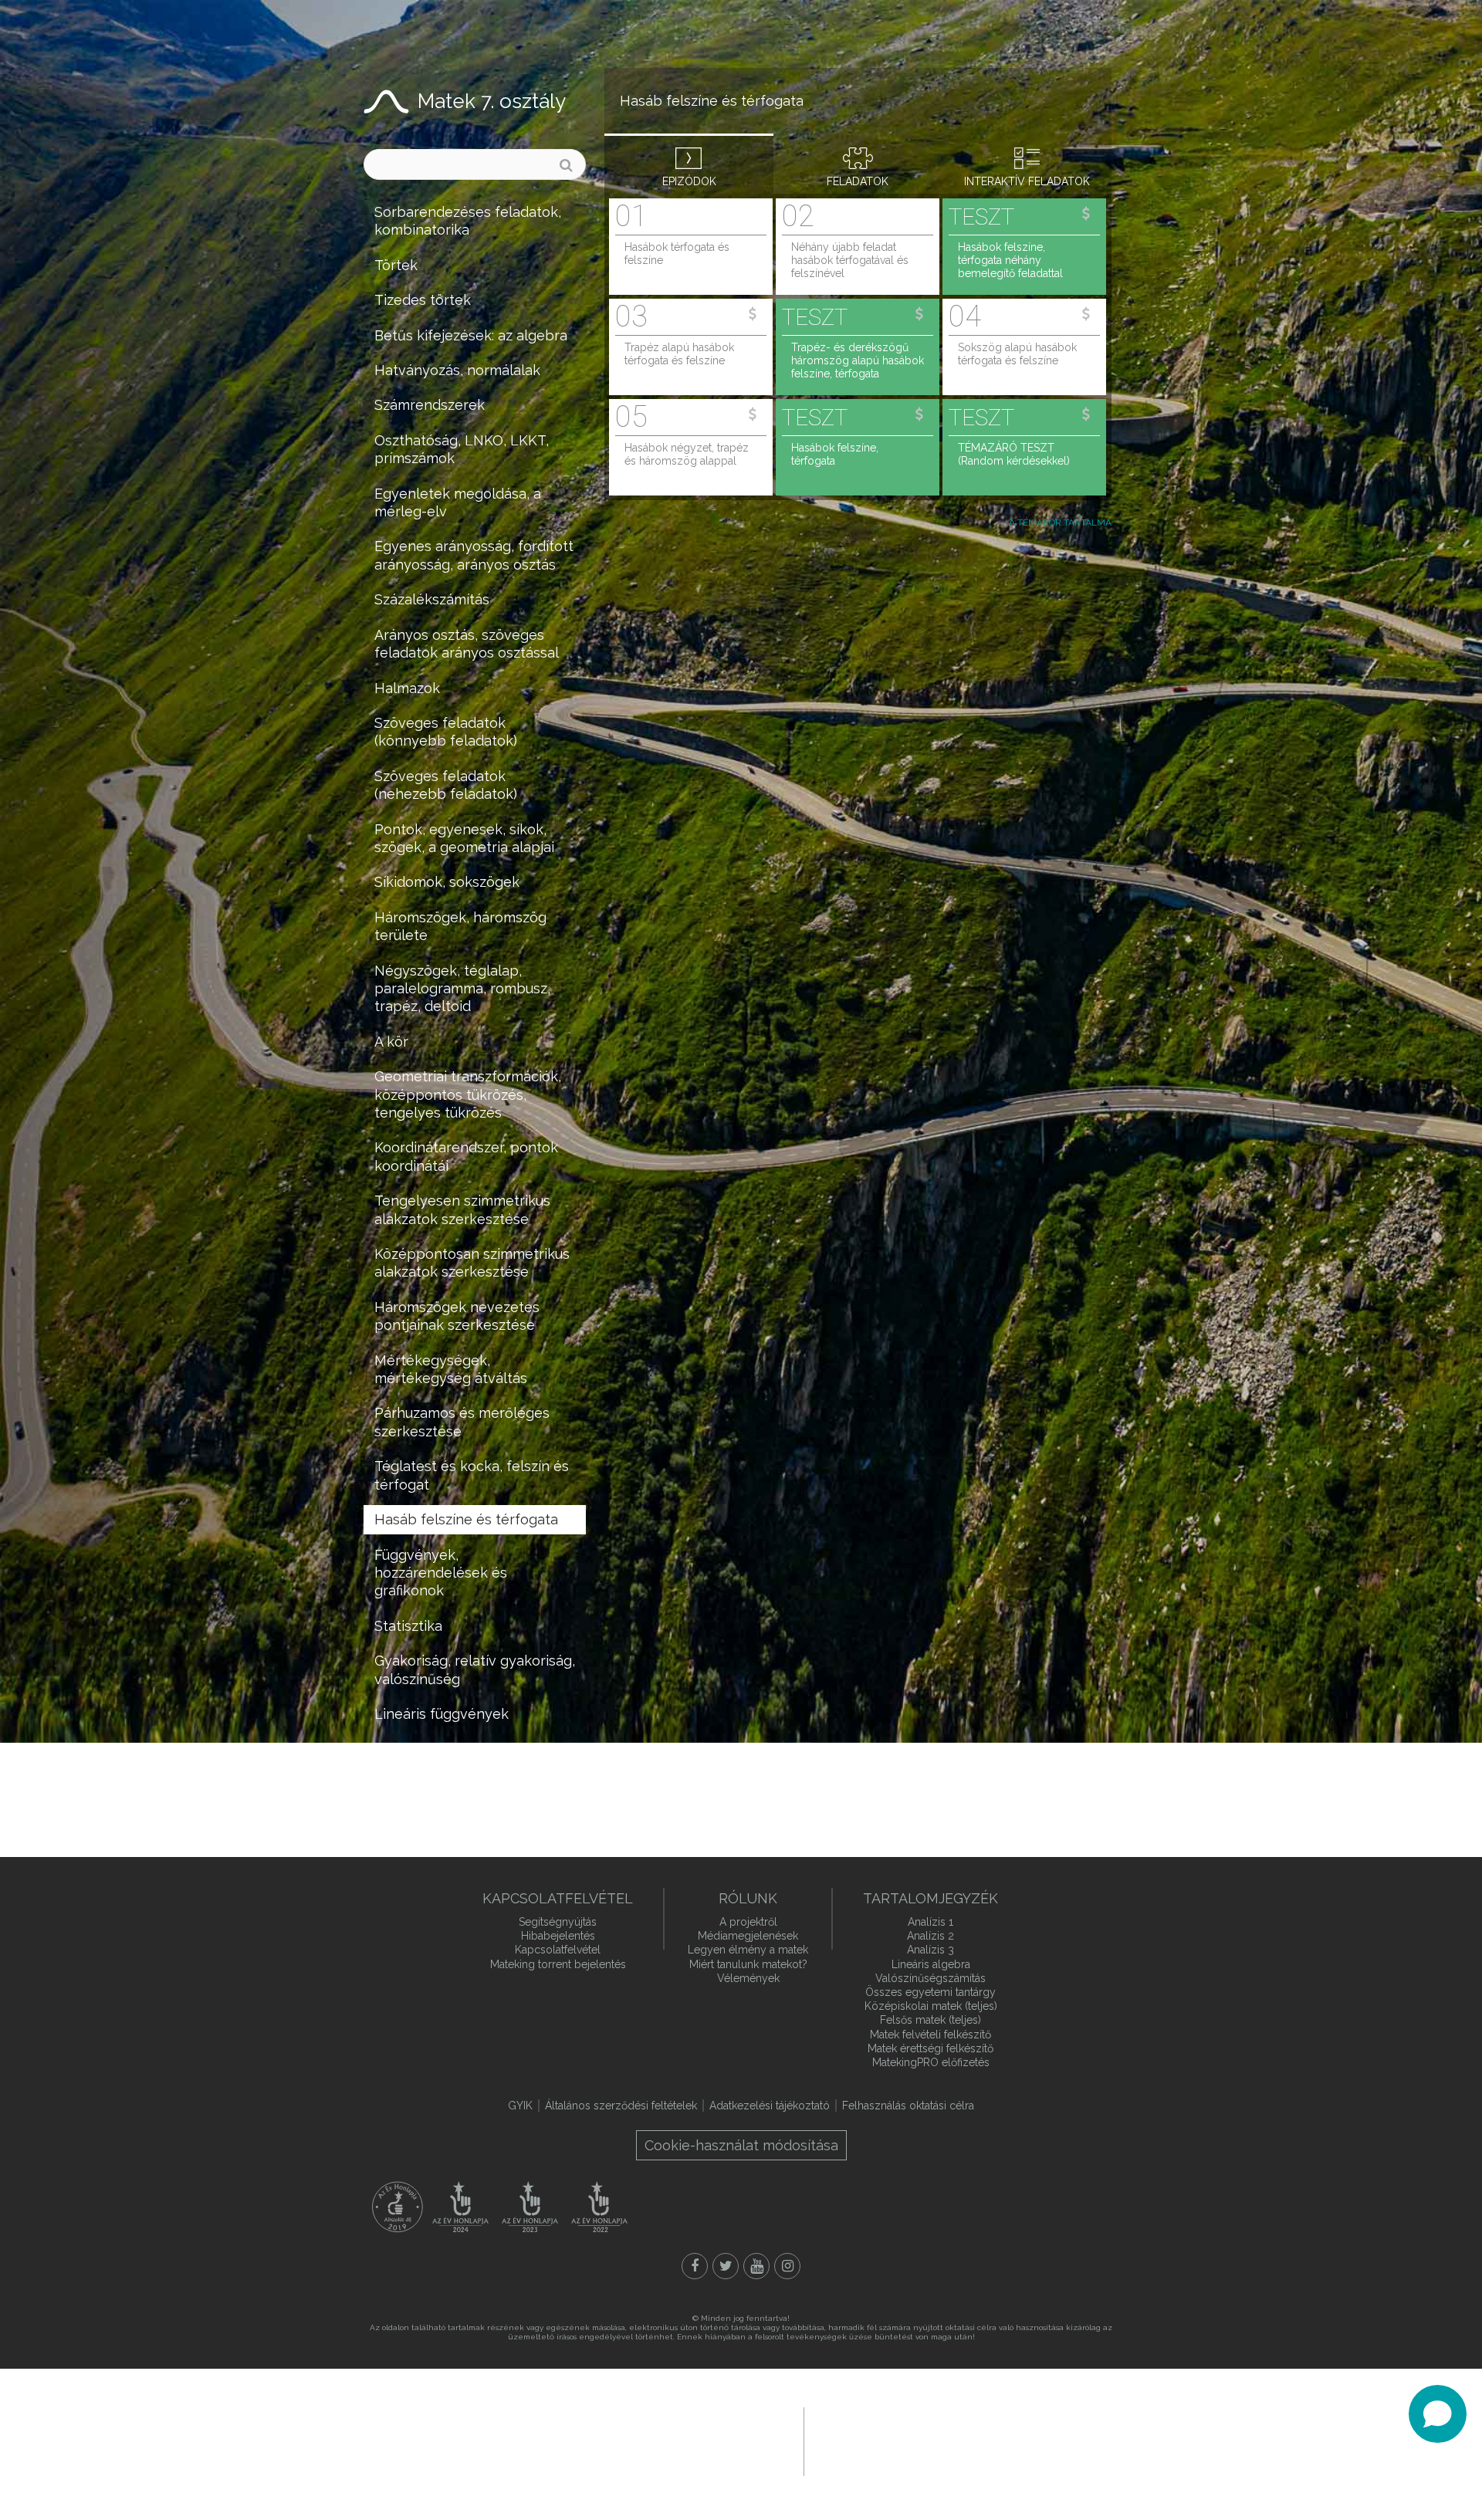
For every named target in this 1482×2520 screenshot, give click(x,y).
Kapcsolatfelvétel (558, 1950)
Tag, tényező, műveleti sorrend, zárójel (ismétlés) (459, 1757)
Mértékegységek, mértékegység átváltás (451, 1369)
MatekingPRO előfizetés (931, 2062)
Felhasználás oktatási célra (908, 2106)
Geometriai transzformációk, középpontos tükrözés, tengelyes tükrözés (468, 1094)
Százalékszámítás (432, 599)
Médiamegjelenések (748, 1936)
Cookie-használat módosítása (741, 2145)
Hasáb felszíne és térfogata (466, 1519)
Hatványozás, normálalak (457, 370)
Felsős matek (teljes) (930, 2020)
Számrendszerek (430, 405)
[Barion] (629, 2441)
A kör (391, 1042)
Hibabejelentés (558, 1936)
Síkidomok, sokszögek (447, 882)
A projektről (748, 1922)
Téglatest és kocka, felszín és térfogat (472, 1475)
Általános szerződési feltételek (621, 2106)
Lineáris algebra (931, 1964)
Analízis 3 (930, 1950)
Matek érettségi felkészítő (930, 2048)
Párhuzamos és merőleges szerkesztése (462, 1422)
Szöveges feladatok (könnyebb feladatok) (446, 732)
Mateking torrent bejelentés (558, 1964)
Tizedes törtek (423, 300)
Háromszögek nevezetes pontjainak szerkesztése (457, 1316)
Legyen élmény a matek (748, 1950)
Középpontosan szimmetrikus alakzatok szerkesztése (472, 1263)
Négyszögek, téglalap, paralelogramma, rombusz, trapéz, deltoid (462, 989)
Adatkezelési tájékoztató (770, 2106)
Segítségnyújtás (558, 1922)
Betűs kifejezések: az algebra (471, 335)
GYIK (520, 2106)
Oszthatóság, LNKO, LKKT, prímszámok (462, 449)
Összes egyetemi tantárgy (930, 1992)
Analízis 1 (930, 1922)
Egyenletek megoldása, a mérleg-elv (458, 502)
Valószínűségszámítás (930, 1978)
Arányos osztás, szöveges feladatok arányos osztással (467, 644)
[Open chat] (1438, 2414)
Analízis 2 (930, 1936)
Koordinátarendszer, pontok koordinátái (466, 1156)
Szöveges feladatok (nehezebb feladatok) (446, 785)
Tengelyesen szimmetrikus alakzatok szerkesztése (462, 1209)
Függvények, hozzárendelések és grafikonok (441, 1573)
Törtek (396, 265)
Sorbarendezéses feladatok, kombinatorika (468, 221)
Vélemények (748, 1978)
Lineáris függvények (442, 1714)
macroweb (915, 2440)
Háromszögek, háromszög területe (460, 926)
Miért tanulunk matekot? (748, 1964)
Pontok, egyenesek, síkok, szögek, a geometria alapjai (464, 838)
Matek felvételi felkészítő (930, 2035)
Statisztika (408, 1626)
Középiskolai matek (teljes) (931, 2006)
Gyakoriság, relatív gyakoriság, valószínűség (475, 1669)
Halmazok (407, 688)
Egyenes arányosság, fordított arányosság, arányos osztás (474, 555)
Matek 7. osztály (492, 101)
